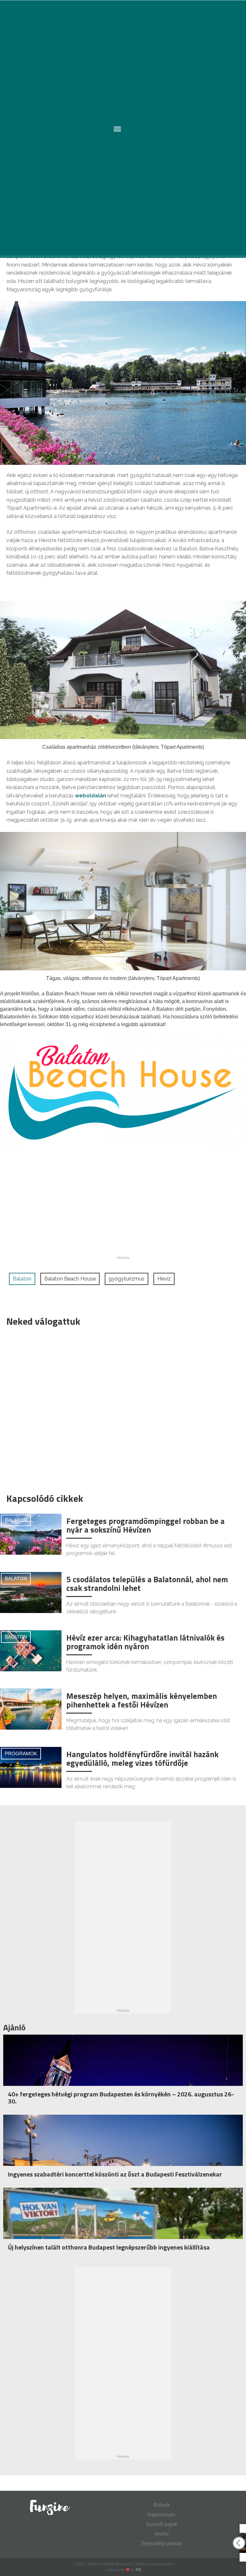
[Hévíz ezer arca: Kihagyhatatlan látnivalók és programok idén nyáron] (31, 1650)
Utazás (14, 1695)
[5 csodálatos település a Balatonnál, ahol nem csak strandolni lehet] (31, 1592)
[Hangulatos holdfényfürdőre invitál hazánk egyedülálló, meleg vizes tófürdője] (31, 1767)
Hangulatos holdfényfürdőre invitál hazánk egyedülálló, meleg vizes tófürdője (142, 1759)
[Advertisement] (120, 1408)
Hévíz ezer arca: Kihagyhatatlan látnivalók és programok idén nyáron (145, 1642)
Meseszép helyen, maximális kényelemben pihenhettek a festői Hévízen (142, 1700)
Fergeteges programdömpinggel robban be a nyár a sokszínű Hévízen (145, 1526)
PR (139, 2570)
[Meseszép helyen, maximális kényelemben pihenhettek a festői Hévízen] (31, 1709)
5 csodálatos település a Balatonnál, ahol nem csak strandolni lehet (147, 1584)
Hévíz (164, 1279)
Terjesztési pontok (161, 2543)
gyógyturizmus (127, 1279)
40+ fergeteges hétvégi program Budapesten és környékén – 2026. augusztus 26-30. (121, 2098)
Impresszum (161, 2515)
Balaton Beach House (70, 1279)
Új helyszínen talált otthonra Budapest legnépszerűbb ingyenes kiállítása (109, 2247)
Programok (21, 1753)
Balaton (22, 1279)
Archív (162, 2534)
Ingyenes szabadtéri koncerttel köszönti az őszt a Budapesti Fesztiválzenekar (115, 2174)
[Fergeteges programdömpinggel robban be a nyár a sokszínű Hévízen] (31, 1534)
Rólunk (162, 2505)
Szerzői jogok (162, 2524)
